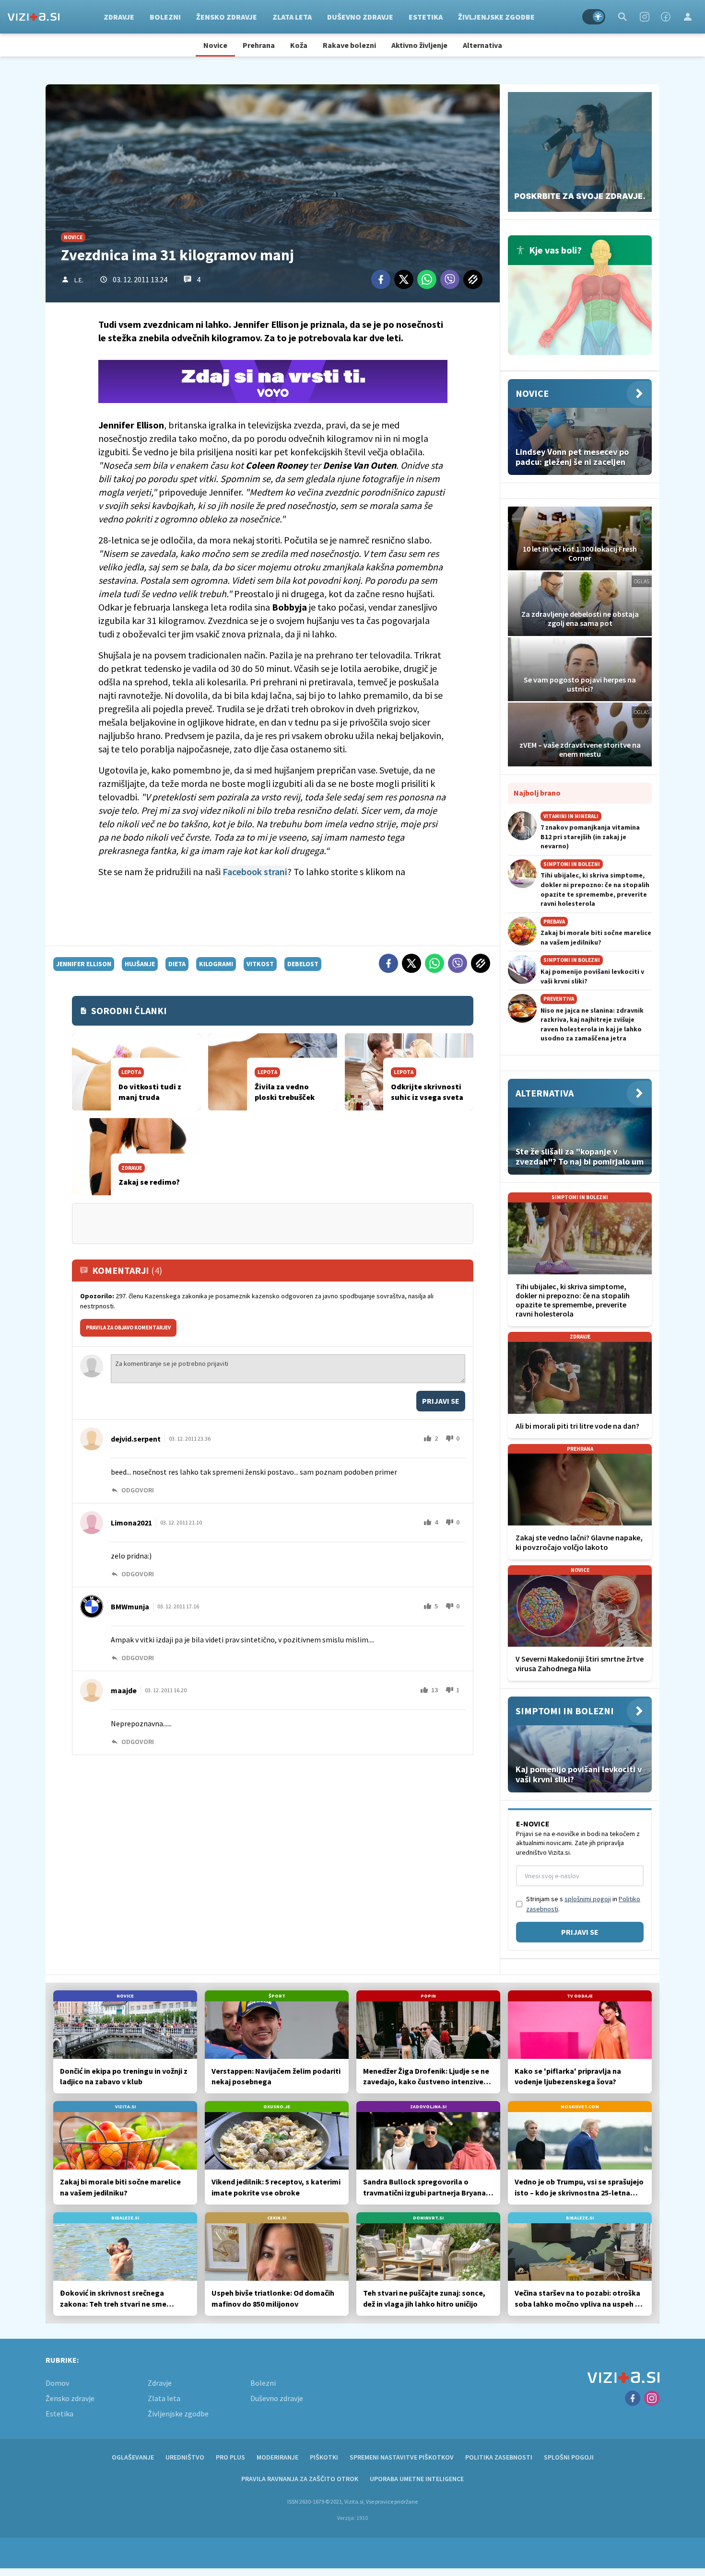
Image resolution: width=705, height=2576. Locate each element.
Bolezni (165, 17)
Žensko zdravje (227, 17)
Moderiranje (277, 2457)
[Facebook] (666, 17)
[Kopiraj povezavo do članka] (473, 279)
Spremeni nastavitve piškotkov (402, 2457)
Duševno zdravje (360, 17)
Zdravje (119, 17)
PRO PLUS (230, 2457)
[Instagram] (645, 17)
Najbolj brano (537, 793)
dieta (177, 964)
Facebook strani (255, 872)
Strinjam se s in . (583, 1904)
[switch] (594, 17)
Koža (299, 45)
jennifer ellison (84, 964)
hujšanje (140, 964)
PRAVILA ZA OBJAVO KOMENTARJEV (128, 1328)
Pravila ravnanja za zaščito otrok (300, 2479)
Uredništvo (185, 2457)
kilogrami (216, 964)
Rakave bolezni (349, 45)
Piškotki (324, 2457)
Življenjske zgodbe (496, 17)
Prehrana (259, 45)
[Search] (623, 17)
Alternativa (482, 45)
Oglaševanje (133, 2457)
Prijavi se (441, 1401)
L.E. (79, 280)
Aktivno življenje (419, 45)
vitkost (260, 964)
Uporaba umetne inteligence (417, 2479)
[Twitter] (404, 279)
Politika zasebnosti (499, 2457)
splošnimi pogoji (588, 1899)
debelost (303, 964)
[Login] (688, 17)
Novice (215, 45)
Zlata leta (292, 17)
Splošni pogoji (569, 2457)
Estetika (426, 17)
